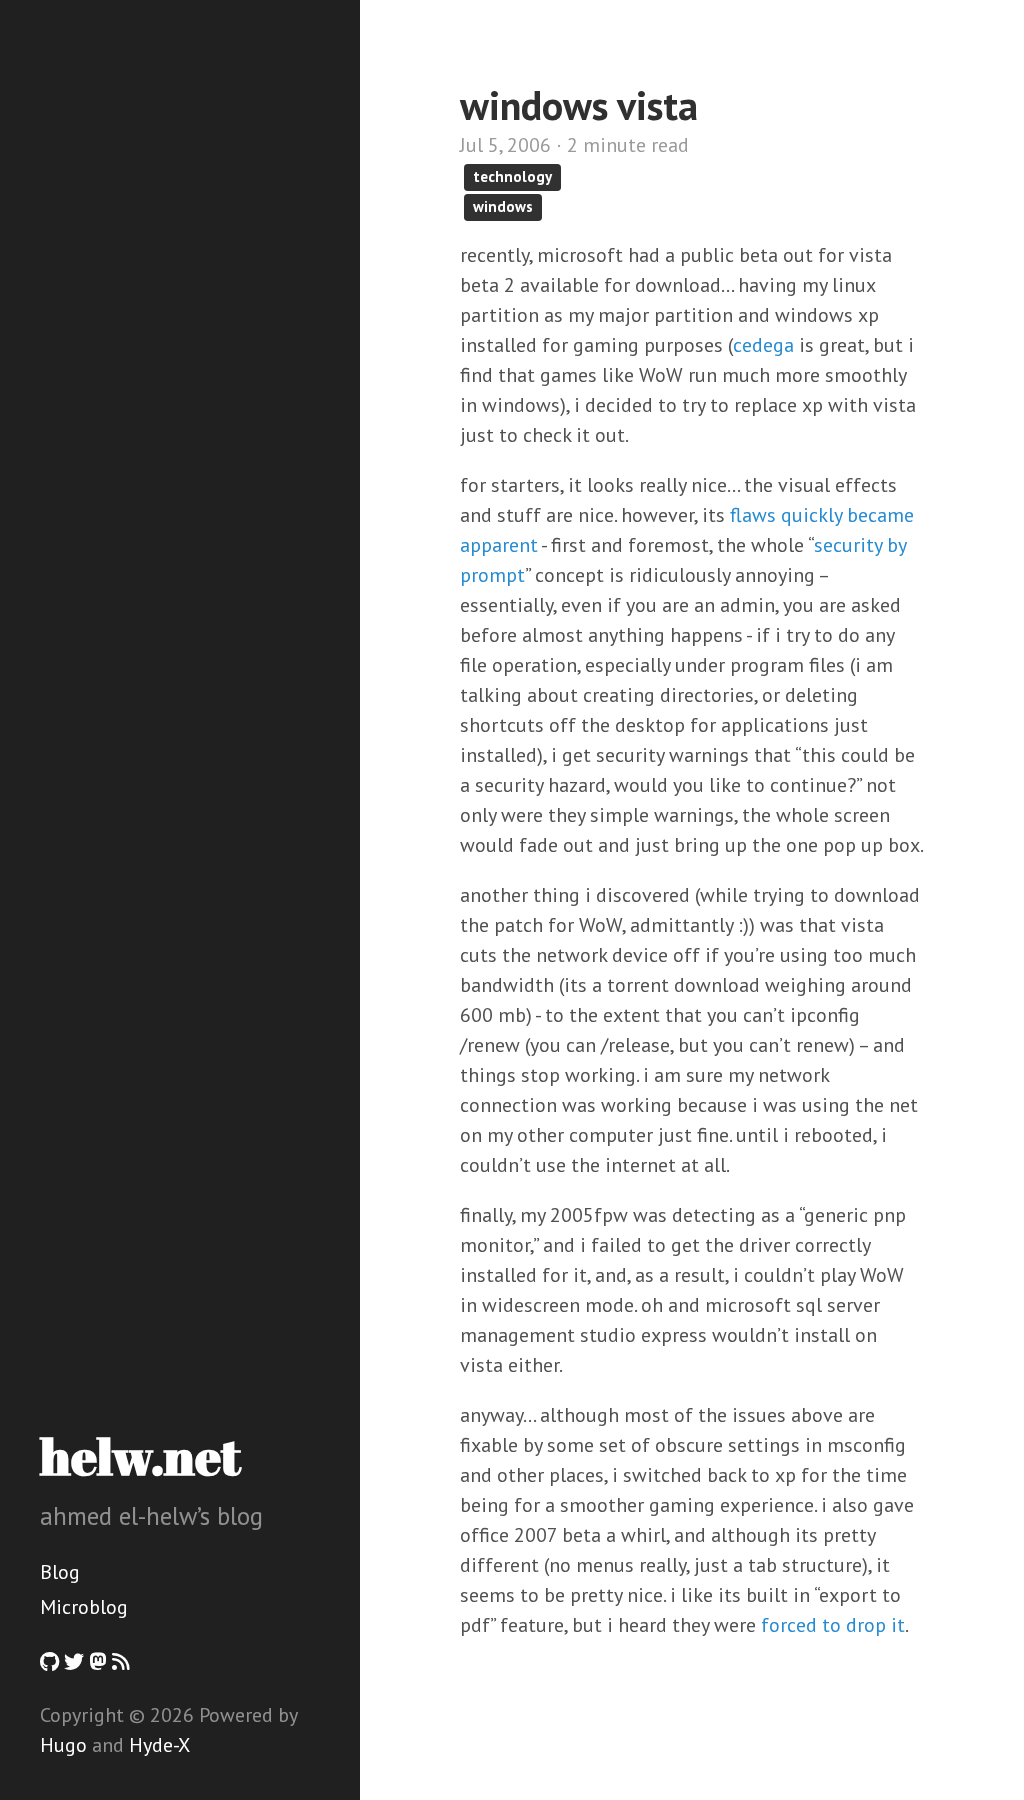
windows (503, 206)
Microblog (84, 1607)
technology (512, 176)
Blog (60, 1572)
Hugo (63, 1745)
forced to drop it (833, 1625)
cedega (763, 345)
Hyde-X (159, 1745)
